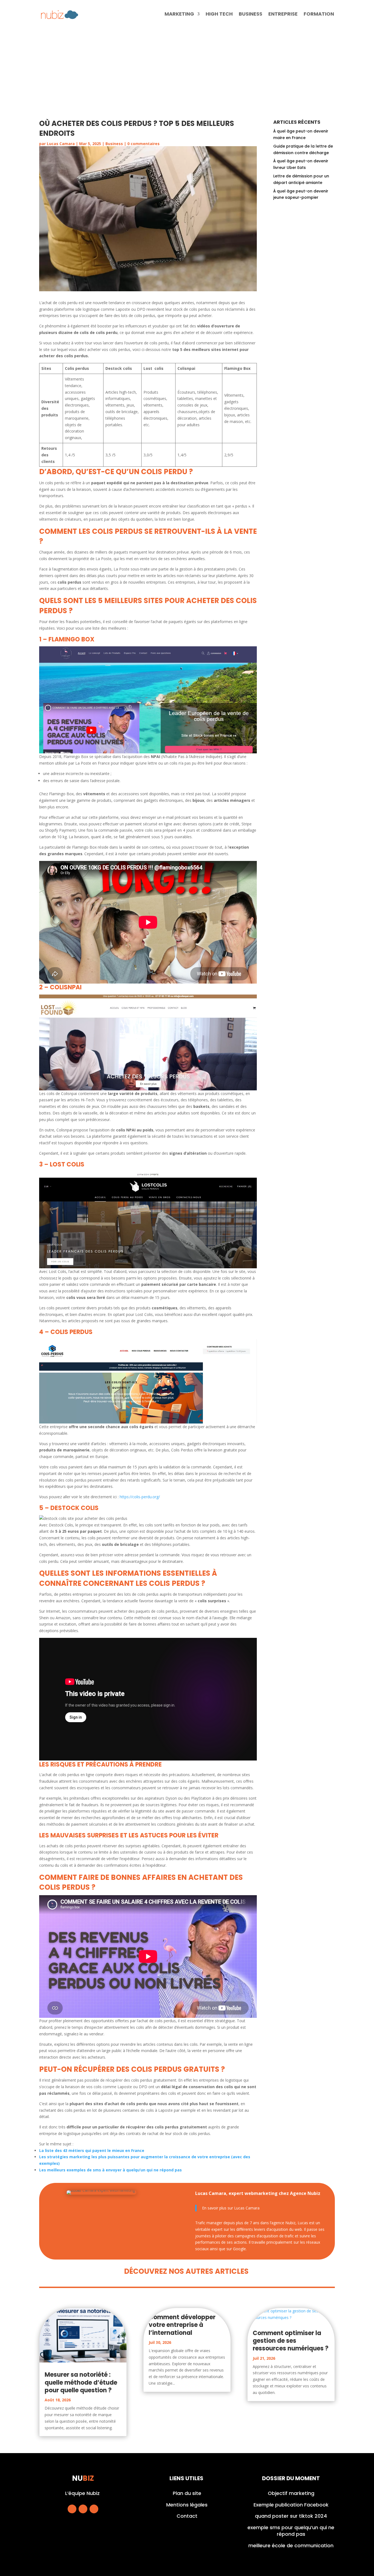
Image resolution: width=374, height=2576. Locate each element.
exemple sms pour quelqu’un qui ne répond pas (291, 2531)
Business (251, 15)
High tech (219, 15)
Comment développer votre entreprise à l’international (182, 2325)
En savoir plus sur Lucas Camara (231, 2208)
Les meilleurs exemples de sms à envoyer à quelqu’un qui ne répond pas (110, 2170)
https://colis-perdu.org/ (140, 1497)
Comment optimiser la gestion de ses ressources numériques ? (291, 2341)
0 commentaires (143, 144)
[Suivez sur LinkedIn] (94, 2509)
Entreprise (283, 15)
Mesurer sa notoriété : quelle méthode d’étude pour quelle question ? (81, 2382)
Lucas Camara (61, 144)
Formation (319, 15)
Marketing (179, 15)
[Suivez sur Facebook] (72, 2509)
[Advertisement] (187, 70)
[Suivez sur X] (83, 2509)
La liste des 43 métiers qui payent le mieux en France (92, 2150)
